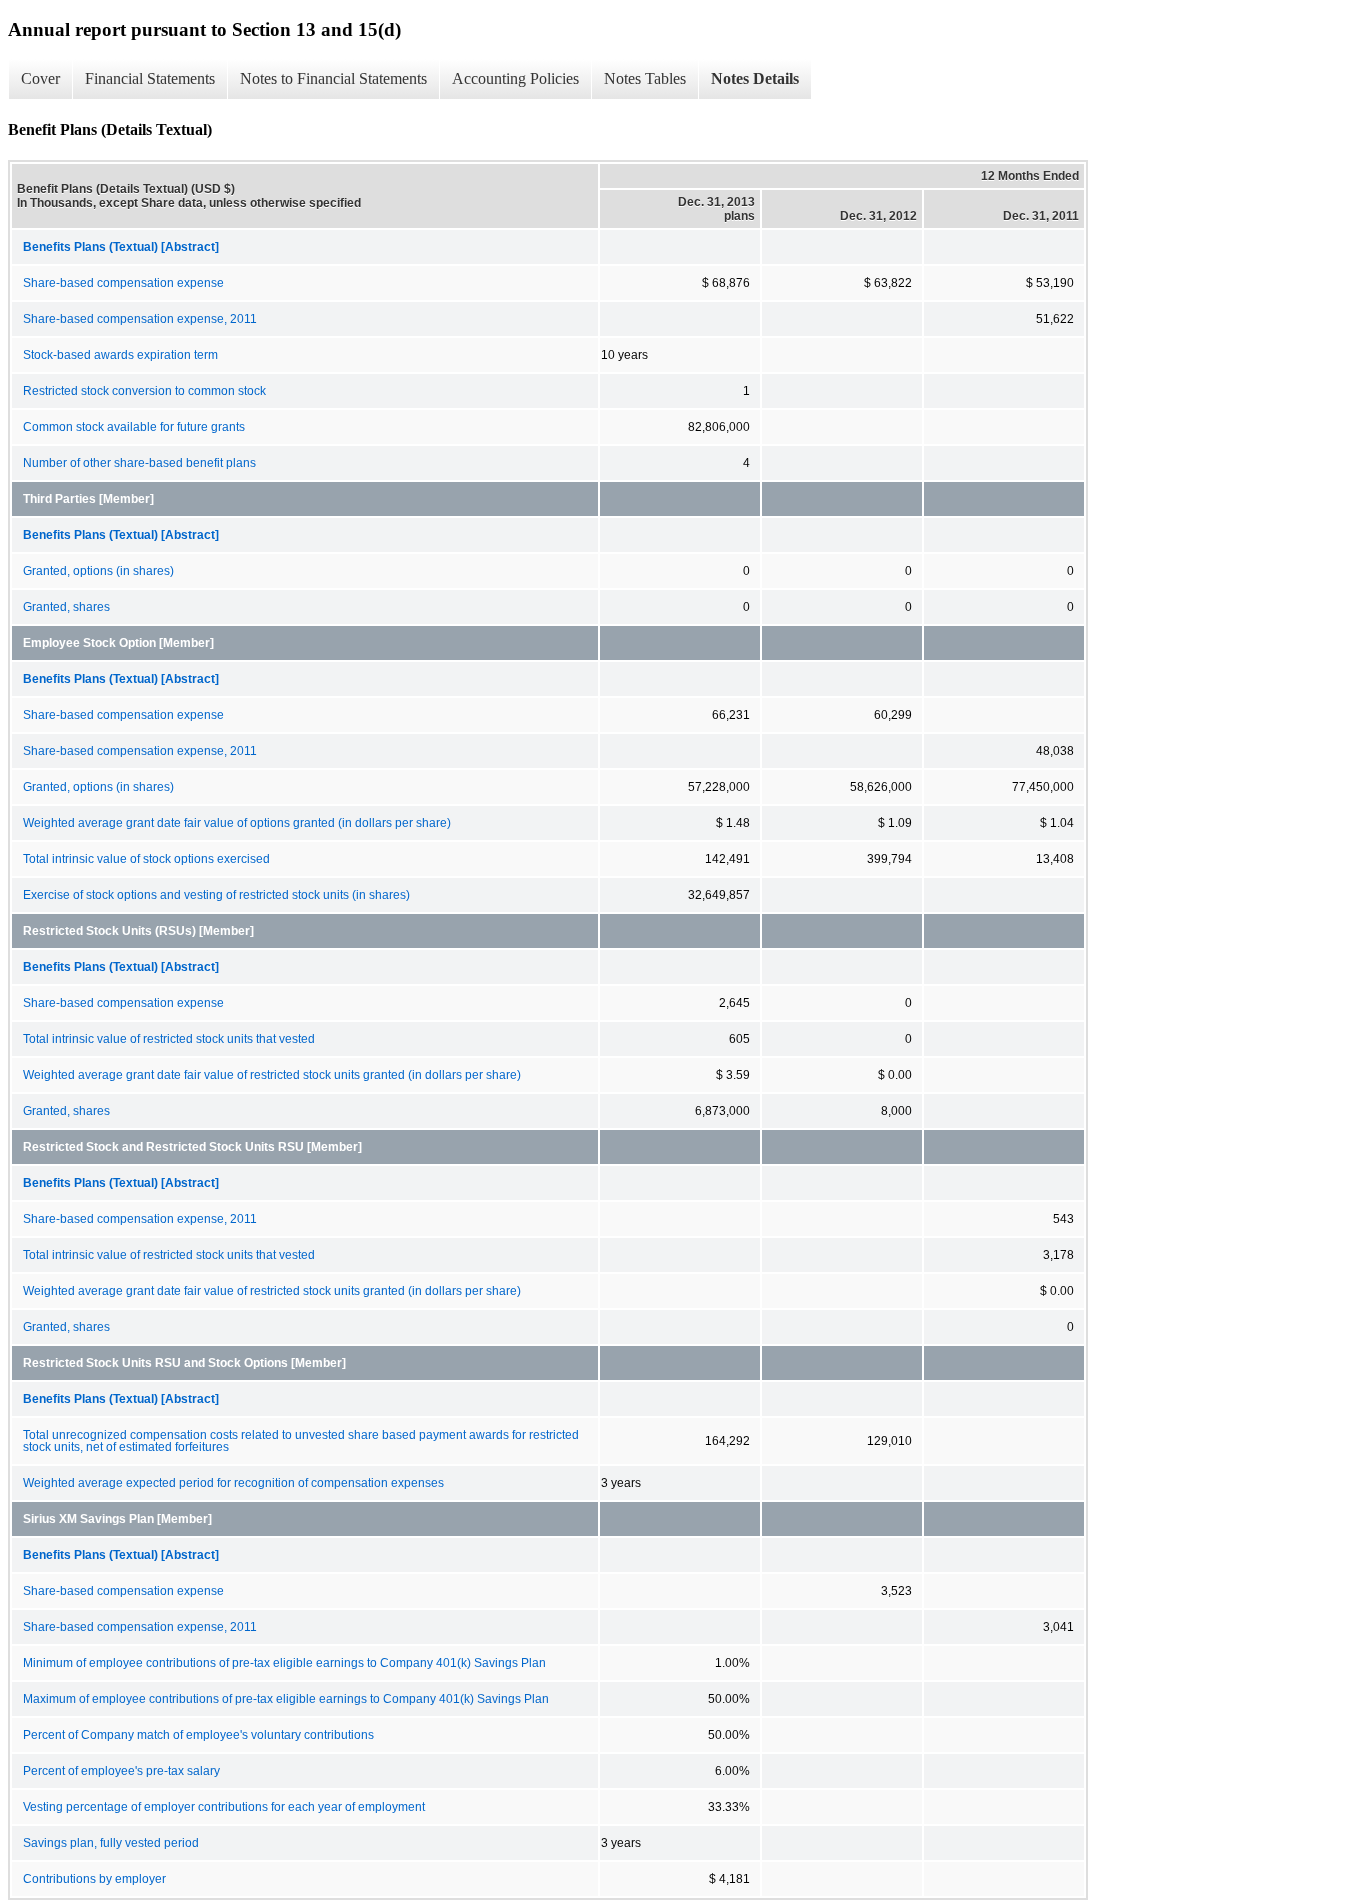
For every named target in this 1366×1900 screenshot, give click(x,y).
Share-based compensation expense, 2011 (140, 319)
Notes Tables (645, 78)
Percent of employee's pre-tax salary (121, 1771)
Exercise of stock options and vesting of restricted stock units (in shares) (216, 895)
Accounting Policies (515, 78)
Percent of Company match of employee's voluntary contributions (198, 1735)
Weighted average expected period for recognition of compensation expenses (233, 1483)
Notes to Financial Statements (333, 78)
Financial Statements (150, 78)
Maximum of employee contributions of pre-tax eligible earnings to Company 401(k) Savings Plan (286, 1699)
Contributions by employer (94, 1879)
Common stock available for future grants (134, 427)
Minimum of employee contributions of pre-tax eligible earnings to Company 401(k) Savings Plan (284, 1663)
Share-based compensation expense (123, 283)
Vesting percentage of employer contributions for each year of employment (224, 1807)
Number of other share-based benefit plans (139, 463)
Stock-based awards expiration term (120, 355)
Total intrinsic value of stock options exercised (146, 859)
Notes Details (755, 78)
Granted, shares (66, 607)
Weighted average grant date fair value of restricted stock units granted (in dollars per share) (272, 1075)
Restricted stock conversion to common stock (144, 391)
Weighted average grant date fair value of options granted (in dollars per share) (237, 823)
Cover (40, 78)
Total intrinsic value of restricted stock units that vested (169, 1039)
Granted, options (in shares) (98, 571)
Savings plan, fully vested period (111, 1843)
